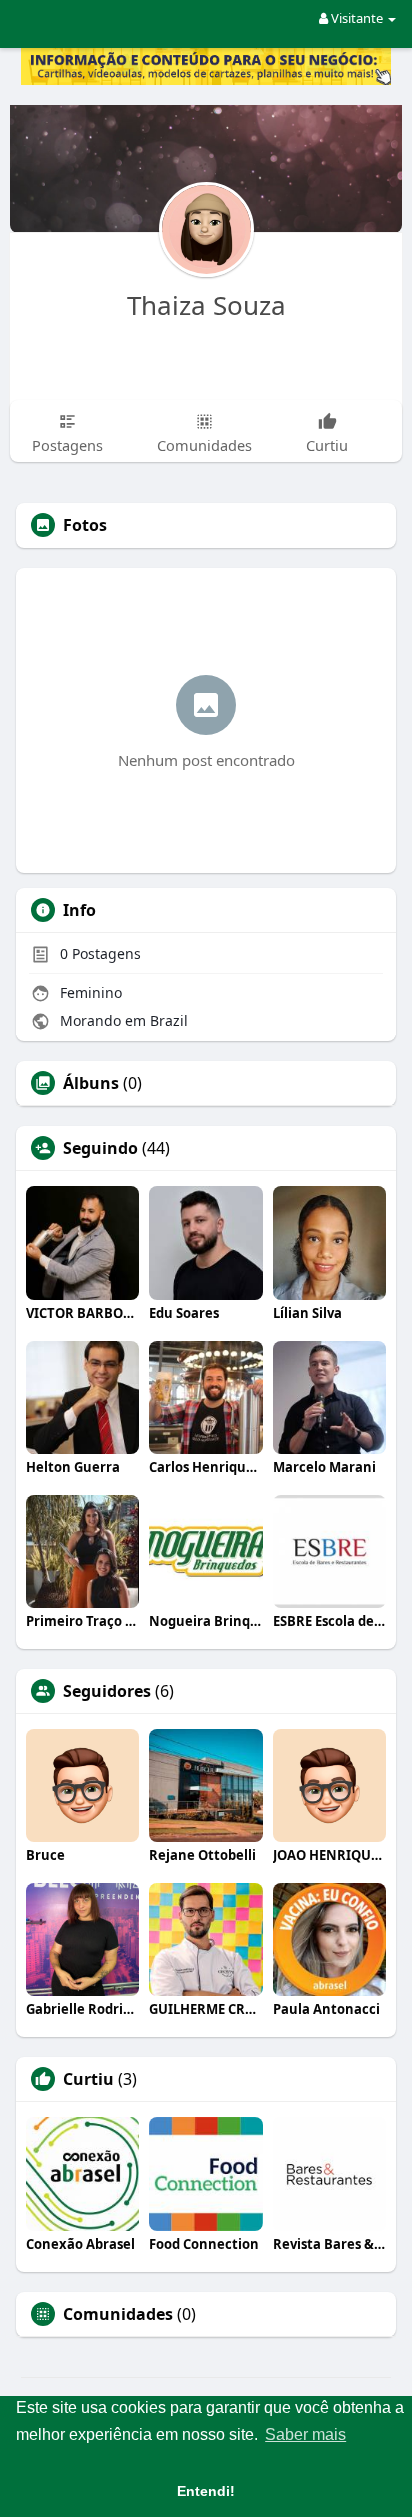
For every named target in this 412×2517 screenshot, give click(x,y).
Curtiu (88, 2079)
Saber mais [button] (305, 2434)
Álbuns (91, 1083)
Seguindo (100, 1148)
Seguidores (107, 1691)
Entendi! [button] (206, 2491)
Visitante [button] (357, 18)
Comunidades (118, 2314)
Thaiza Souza (206, 305)
